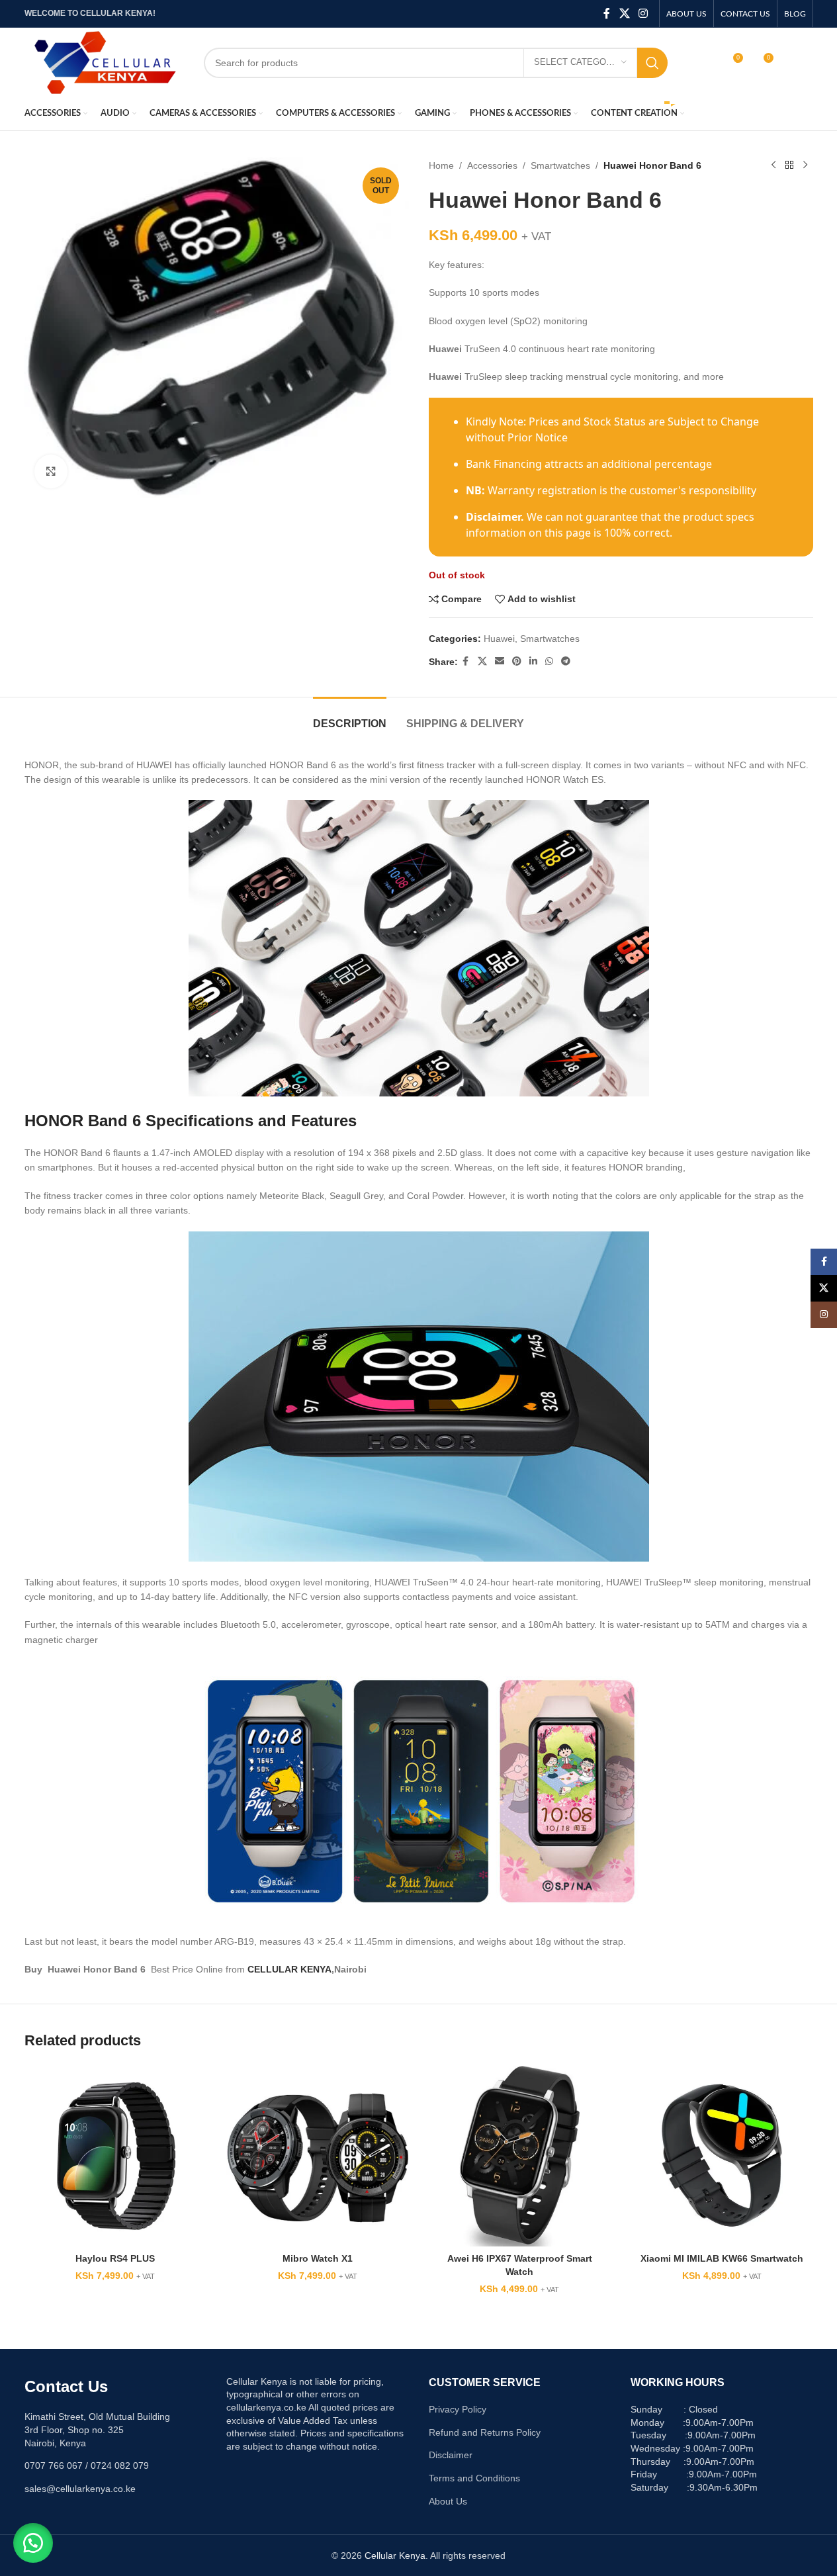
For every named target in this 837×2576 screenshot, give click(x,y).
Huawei (499, 639)
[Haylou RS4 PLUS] (116, 2156)
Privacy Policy (458, 2409)
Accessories (492, 165)
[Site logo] (104, 62)
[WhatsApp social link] (549, 661)
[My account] (704, 63)
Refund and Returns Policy (485, 2432)
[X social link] (624, 14)
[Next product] (805, 165)
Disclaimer (451, 2455)
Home (441, 165)
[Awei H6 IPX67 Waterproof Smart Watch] (520, 2156)
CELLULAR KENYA (289, 1969)
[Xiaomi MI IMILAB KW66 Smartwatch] (722, 2156)
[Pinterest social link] (517, 661)
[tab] (350, 717)
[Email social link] (500, 661)
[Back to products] (789, 165)
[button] (33, 2543)
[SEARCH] (652, 63)
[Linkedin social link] (533, 661)
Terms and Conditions (474, 2478)
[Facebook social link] (607, 14)
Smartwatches (560, 165)
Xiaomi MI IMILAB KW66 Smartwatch (722, 2258)
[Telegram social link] (566, 661)
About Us (448, 2501)
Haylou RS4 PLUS (115, 2258)
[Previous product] (773, 165)
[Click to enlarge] (51, 471)
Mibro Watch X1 (318, 2258)
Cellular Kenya (395, 2555)
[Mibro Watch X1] (318, 2156)
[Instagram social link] (643, 14)
